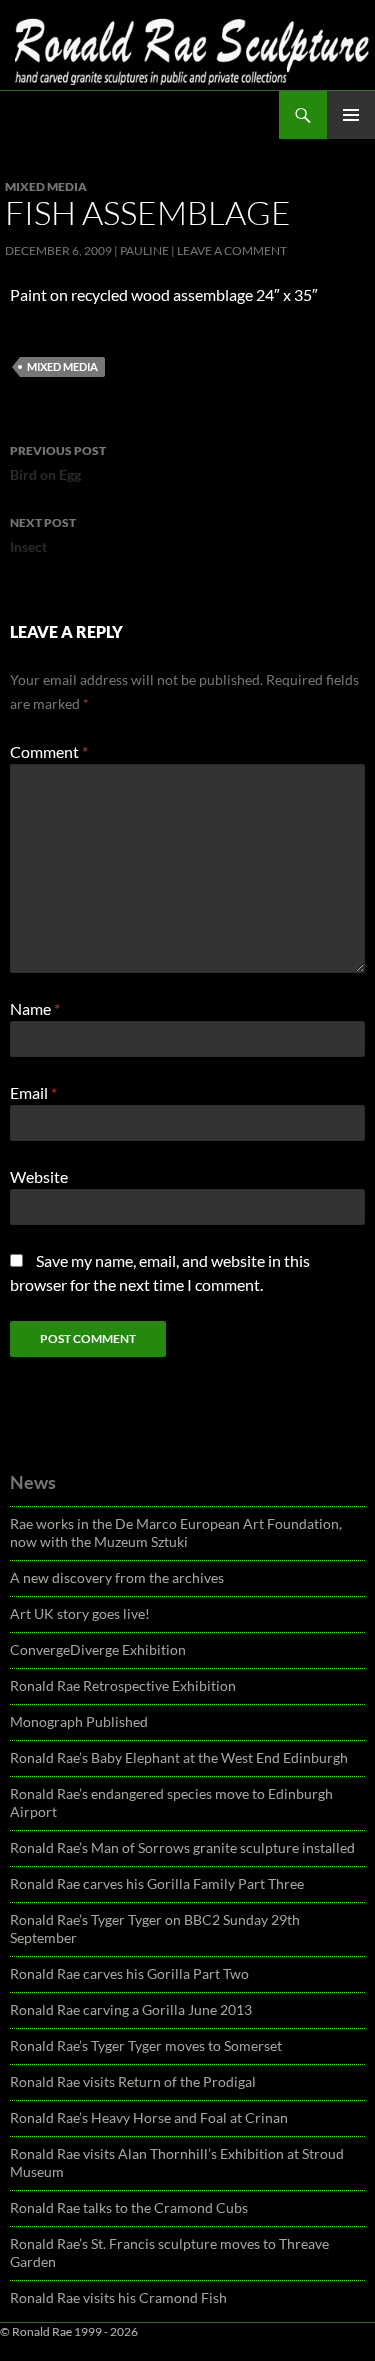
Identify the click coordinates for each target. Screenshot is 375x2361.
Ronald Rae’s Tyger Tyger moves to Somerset (146, 2045)
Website (39, 1176)
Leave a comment (232, 250)
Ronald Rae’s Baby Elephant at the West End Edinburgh (179, 1757)
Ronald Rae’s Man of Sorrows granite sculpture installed (182, 1847)
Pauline (144, 250)
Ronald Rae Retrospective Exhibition (123, 1685)
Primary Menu (351, 115)
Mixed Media (46, 186)
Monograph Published (79, 1721)
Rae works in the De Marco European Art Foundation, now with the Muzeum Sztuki (176, 1532)
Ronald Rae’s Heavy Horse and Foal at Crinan (149, 2117)
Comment (49, 751)
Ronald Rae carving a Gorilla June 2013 (131, 2009)
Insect (43, 535)
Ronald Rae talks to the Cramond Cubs (129, 2207)
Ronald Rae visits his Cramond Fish (118, 2297)
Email (33, 1092)
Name (35, 1008)
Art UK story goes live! (80, 1613)
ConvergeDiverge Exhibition (98, 1649)
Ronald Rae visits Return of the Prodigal (133, 2081)
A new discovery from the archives (117, 1577)
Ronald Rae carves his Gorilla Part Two (129, 1973)
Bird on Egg (58, 463)
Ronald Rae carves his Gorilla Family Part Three (157, 1883)
